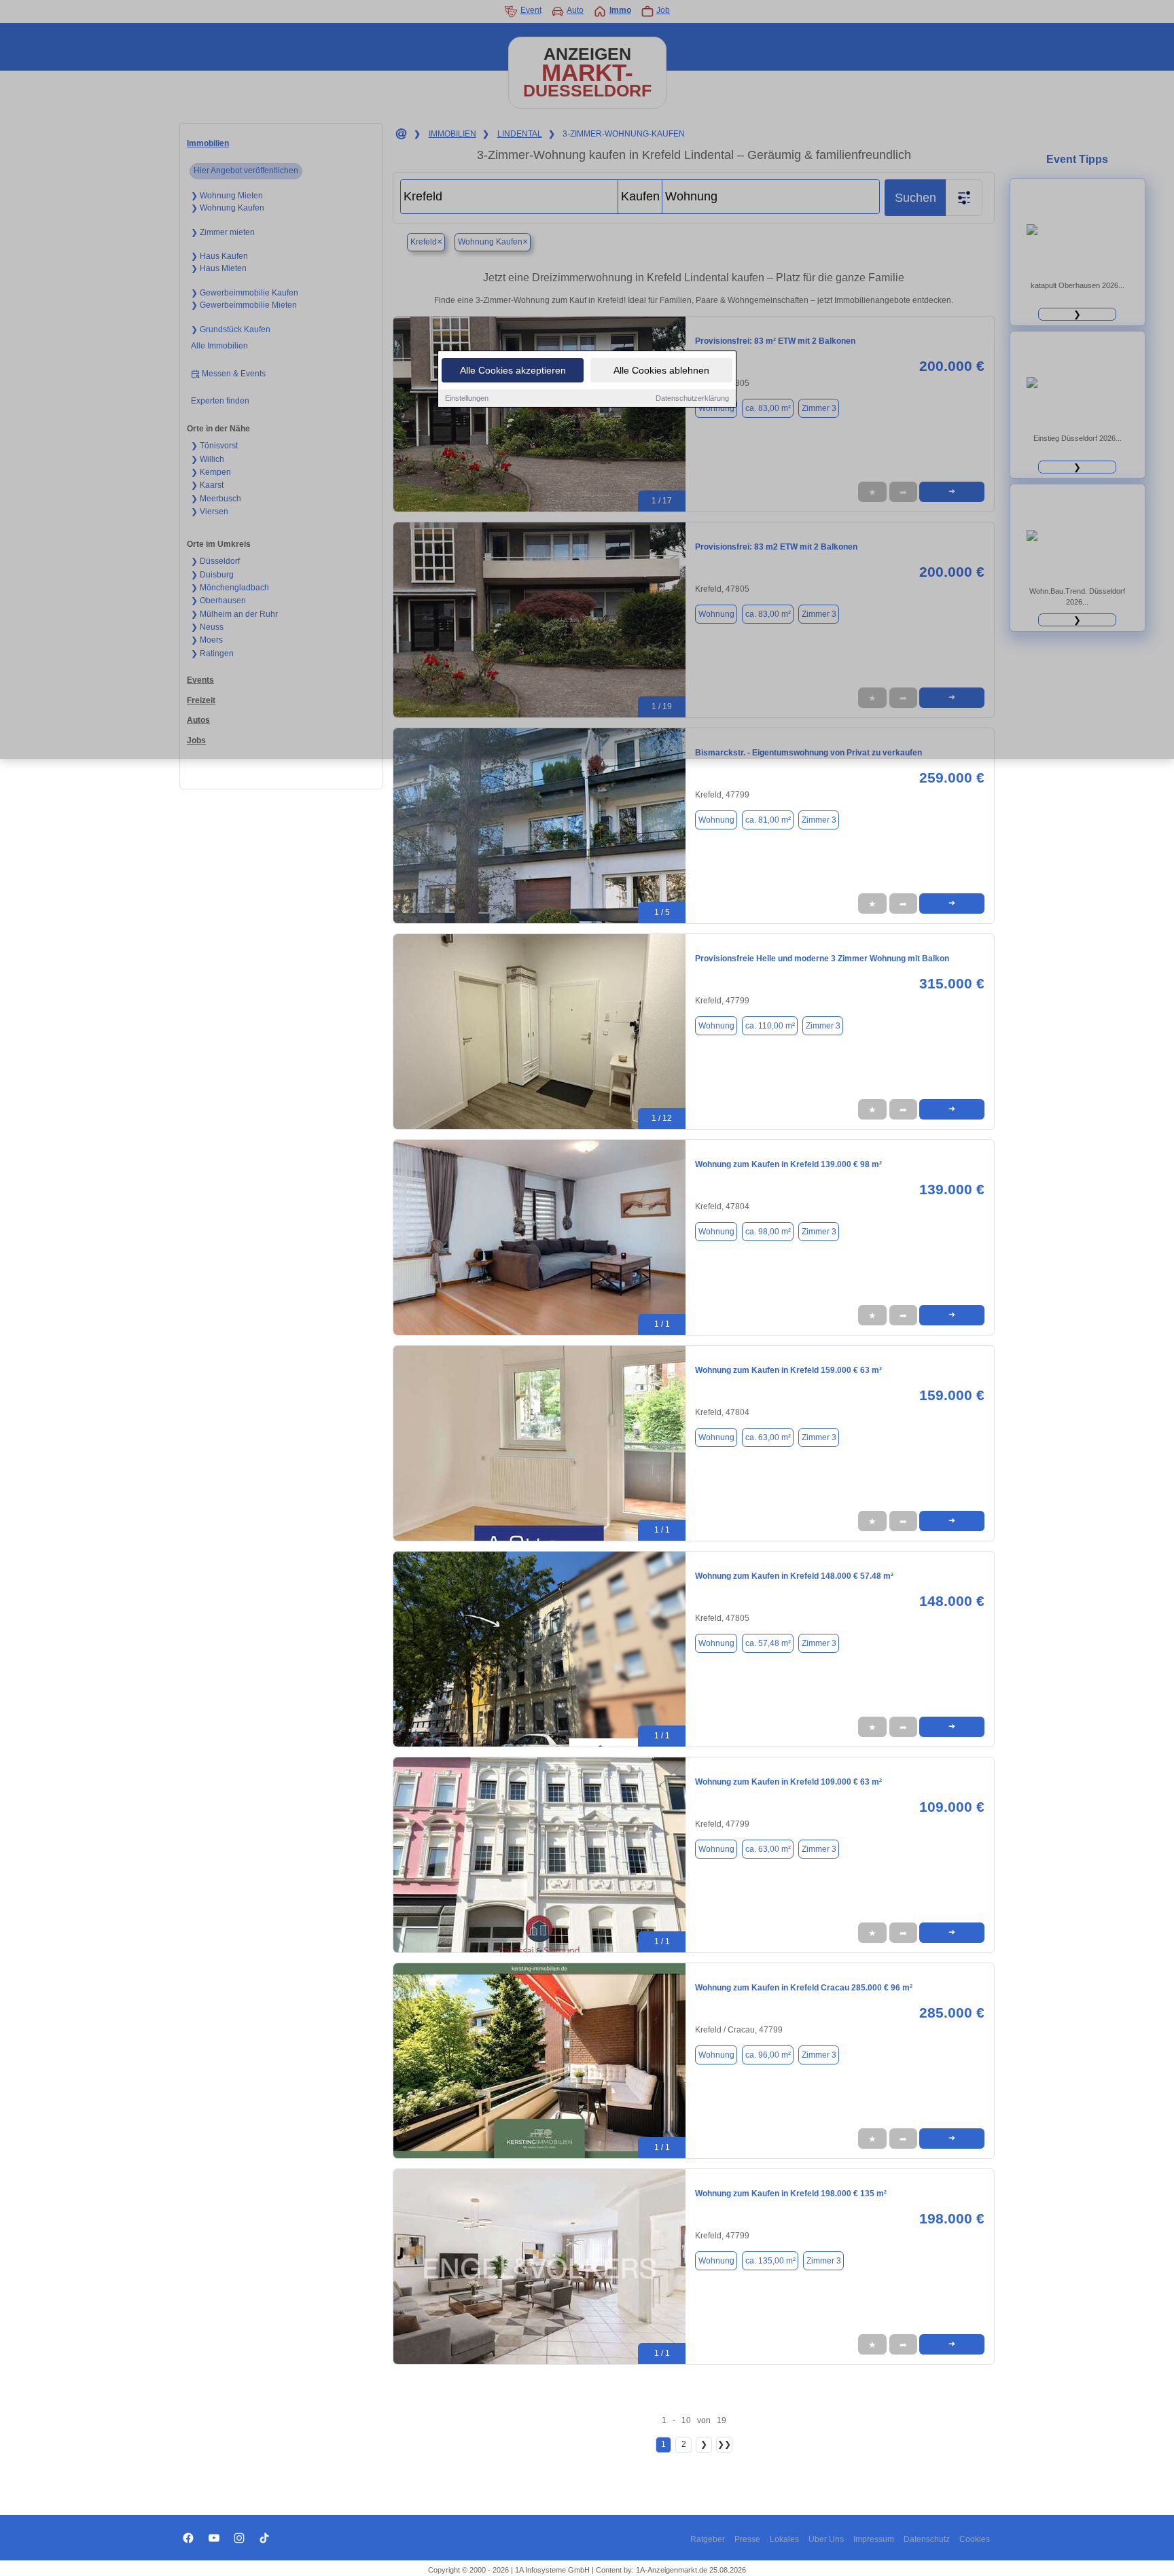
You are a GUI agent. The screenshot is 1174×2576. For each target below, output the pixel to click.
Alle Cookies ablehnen (661, 370)
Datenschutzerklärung (692, 398)
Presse (747, 2539)
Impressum (874, 2539)
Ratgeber (708, 2539)
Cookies (975, 2539)
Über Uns (826, 2539)
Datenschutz (927, 2539)
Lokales (784, 2539)
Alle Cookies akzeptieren (513, 370)
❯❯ (724, 2444)
